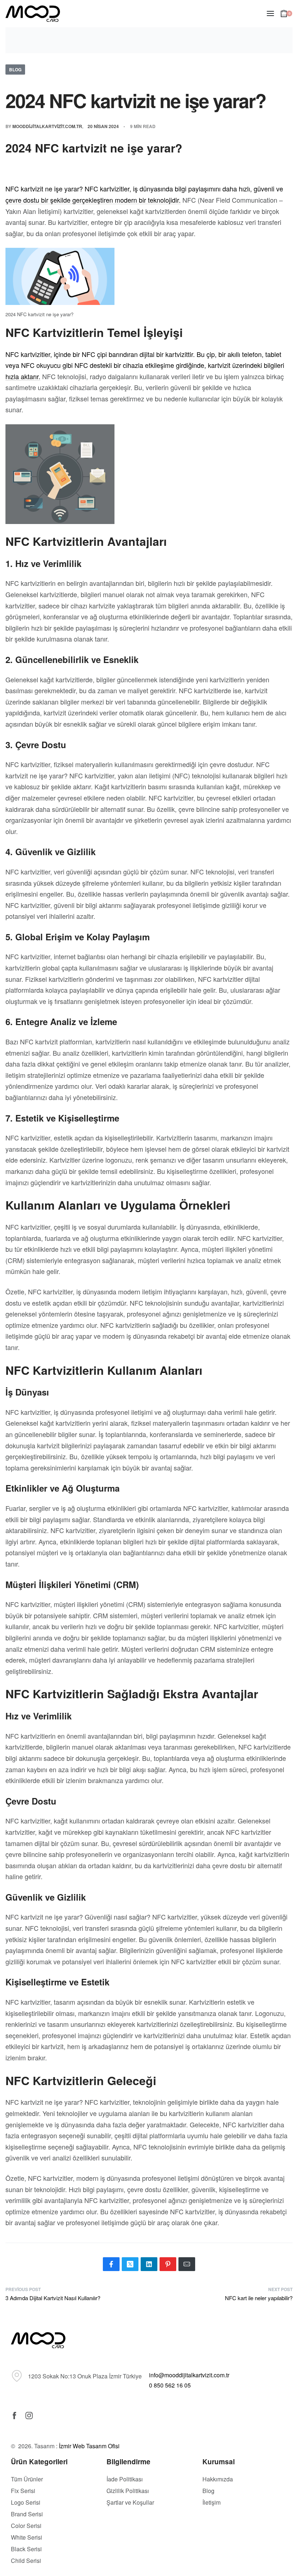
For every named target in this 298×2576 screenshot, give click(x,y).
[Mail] (187, 2264)
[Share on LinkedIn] (149, 2264)
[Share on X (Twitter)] (130, 2264)
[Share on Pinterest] (168, 2264)
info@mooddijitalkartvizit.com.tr (189, 2375)
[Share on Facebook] (111, 2264)
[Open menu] (270, 13)
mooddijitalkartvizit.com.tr (47, 126)
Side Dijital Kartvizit (136, 2545)
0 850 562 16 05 (170, 2385)
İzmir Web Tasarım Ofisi (89, 2446)
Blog (15, 70)
